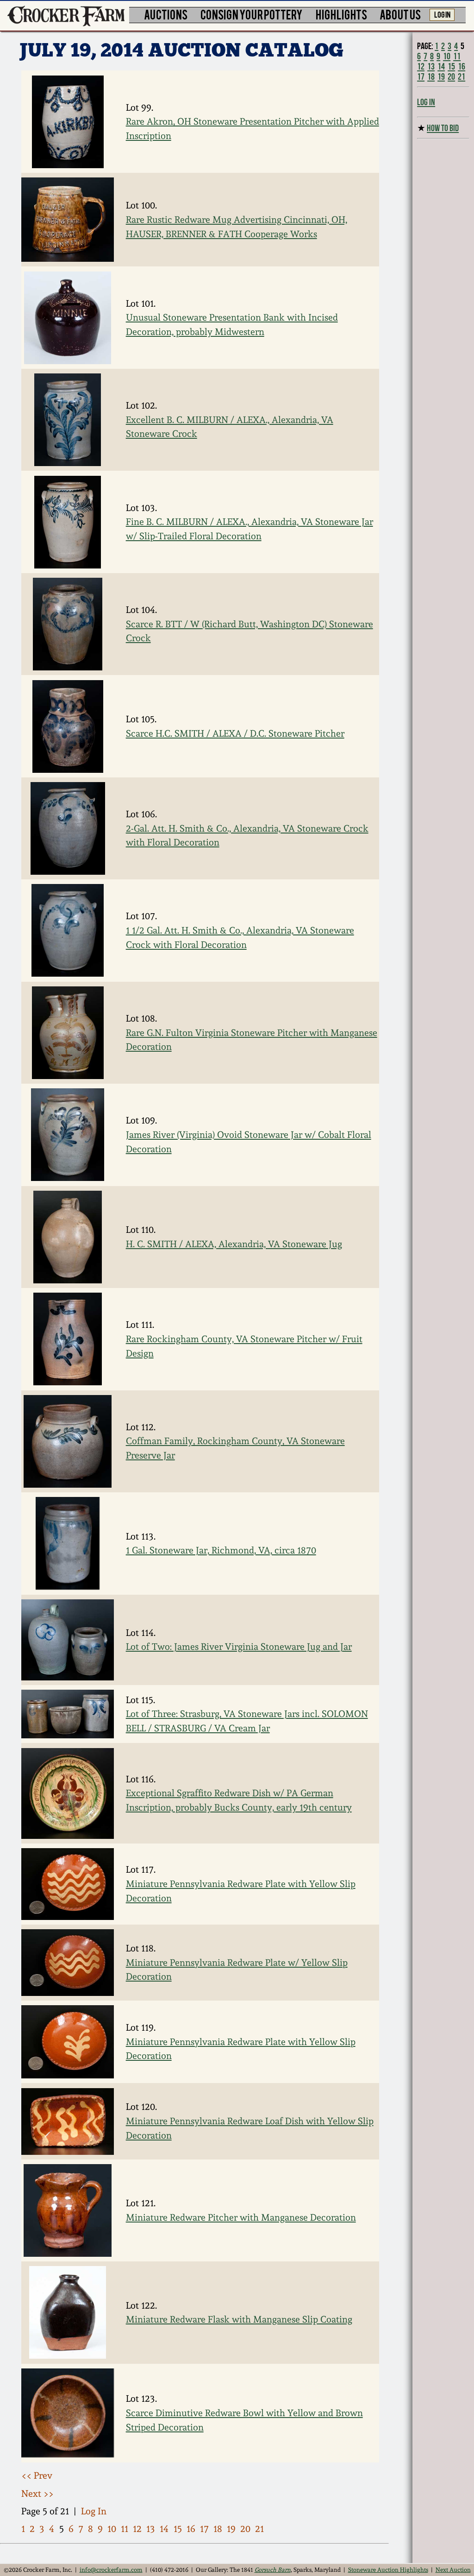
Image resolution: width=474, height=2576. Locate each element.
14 (164, 2529)
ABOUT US (400, 14)
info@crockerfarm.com (111, 2570)
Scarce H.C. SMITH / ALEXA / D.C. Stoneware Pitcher (235, 733)
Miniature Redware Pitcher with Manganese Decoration (241, 2217)
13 (151, 2529)
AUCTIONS (166, 14)
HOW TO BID (443, 128)
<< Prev (37, 2475)
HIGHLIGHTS (341, 14)
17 (204, 2529)
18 (218, 2529)
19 (231, 2529)
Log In (94, 2511)
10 (112, 2529)
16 (191, 2529)
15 (178, 2529)
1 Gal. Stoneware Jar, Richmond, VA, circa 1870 (221, 1550)
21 (259, 2529)
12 (137, 2529)
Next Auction (453, 2570)
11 (125, 2529)
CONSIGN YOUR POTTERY (252, 14)
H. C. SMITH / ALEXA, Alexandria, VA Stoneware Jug (234, 1244)
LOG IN (442, 14)
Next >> (37, 2494)
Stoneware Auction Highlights (388, 2570)
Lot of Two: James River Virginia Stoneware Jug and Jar (239, 1647)
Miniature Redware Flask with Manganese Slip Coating (239, 2319)
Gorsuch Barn (273, 2570)
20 (245, 2529)
